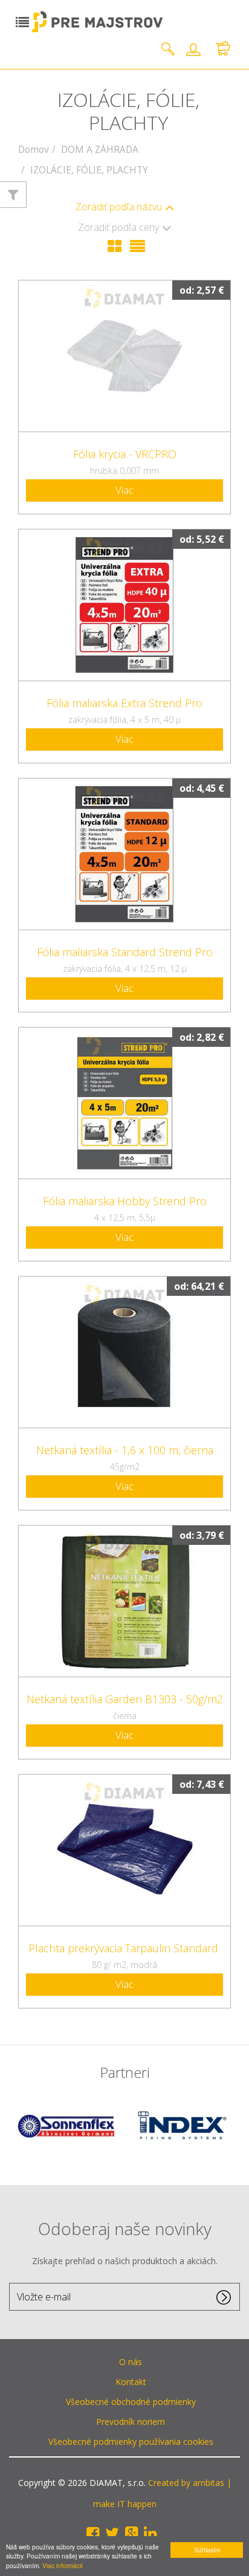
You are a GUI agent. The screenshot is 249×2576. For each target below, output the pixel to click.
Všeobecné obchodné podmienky (131, 2402)
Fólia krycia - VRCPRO (125, 454)
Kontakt (131, 2382)
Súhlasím (207, 2550)
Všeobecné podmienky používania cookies (131, 2442)
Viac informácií (63, 2565)
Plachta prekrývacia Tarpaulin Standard (125, 1948)
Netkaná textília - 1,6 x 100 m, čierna (125, 1450)
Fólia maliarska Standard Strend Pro (125, 952)
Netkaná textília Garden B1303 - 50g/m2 (125, 1699)
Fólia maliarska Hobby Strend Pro (125, 1201)
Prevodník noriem (131, 2422)
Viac (124, 490)
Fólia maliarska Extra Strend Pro (124, 703)
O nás (131, 2362)
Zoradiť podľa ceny (118, 228)
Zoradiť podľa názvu (119, 207)
